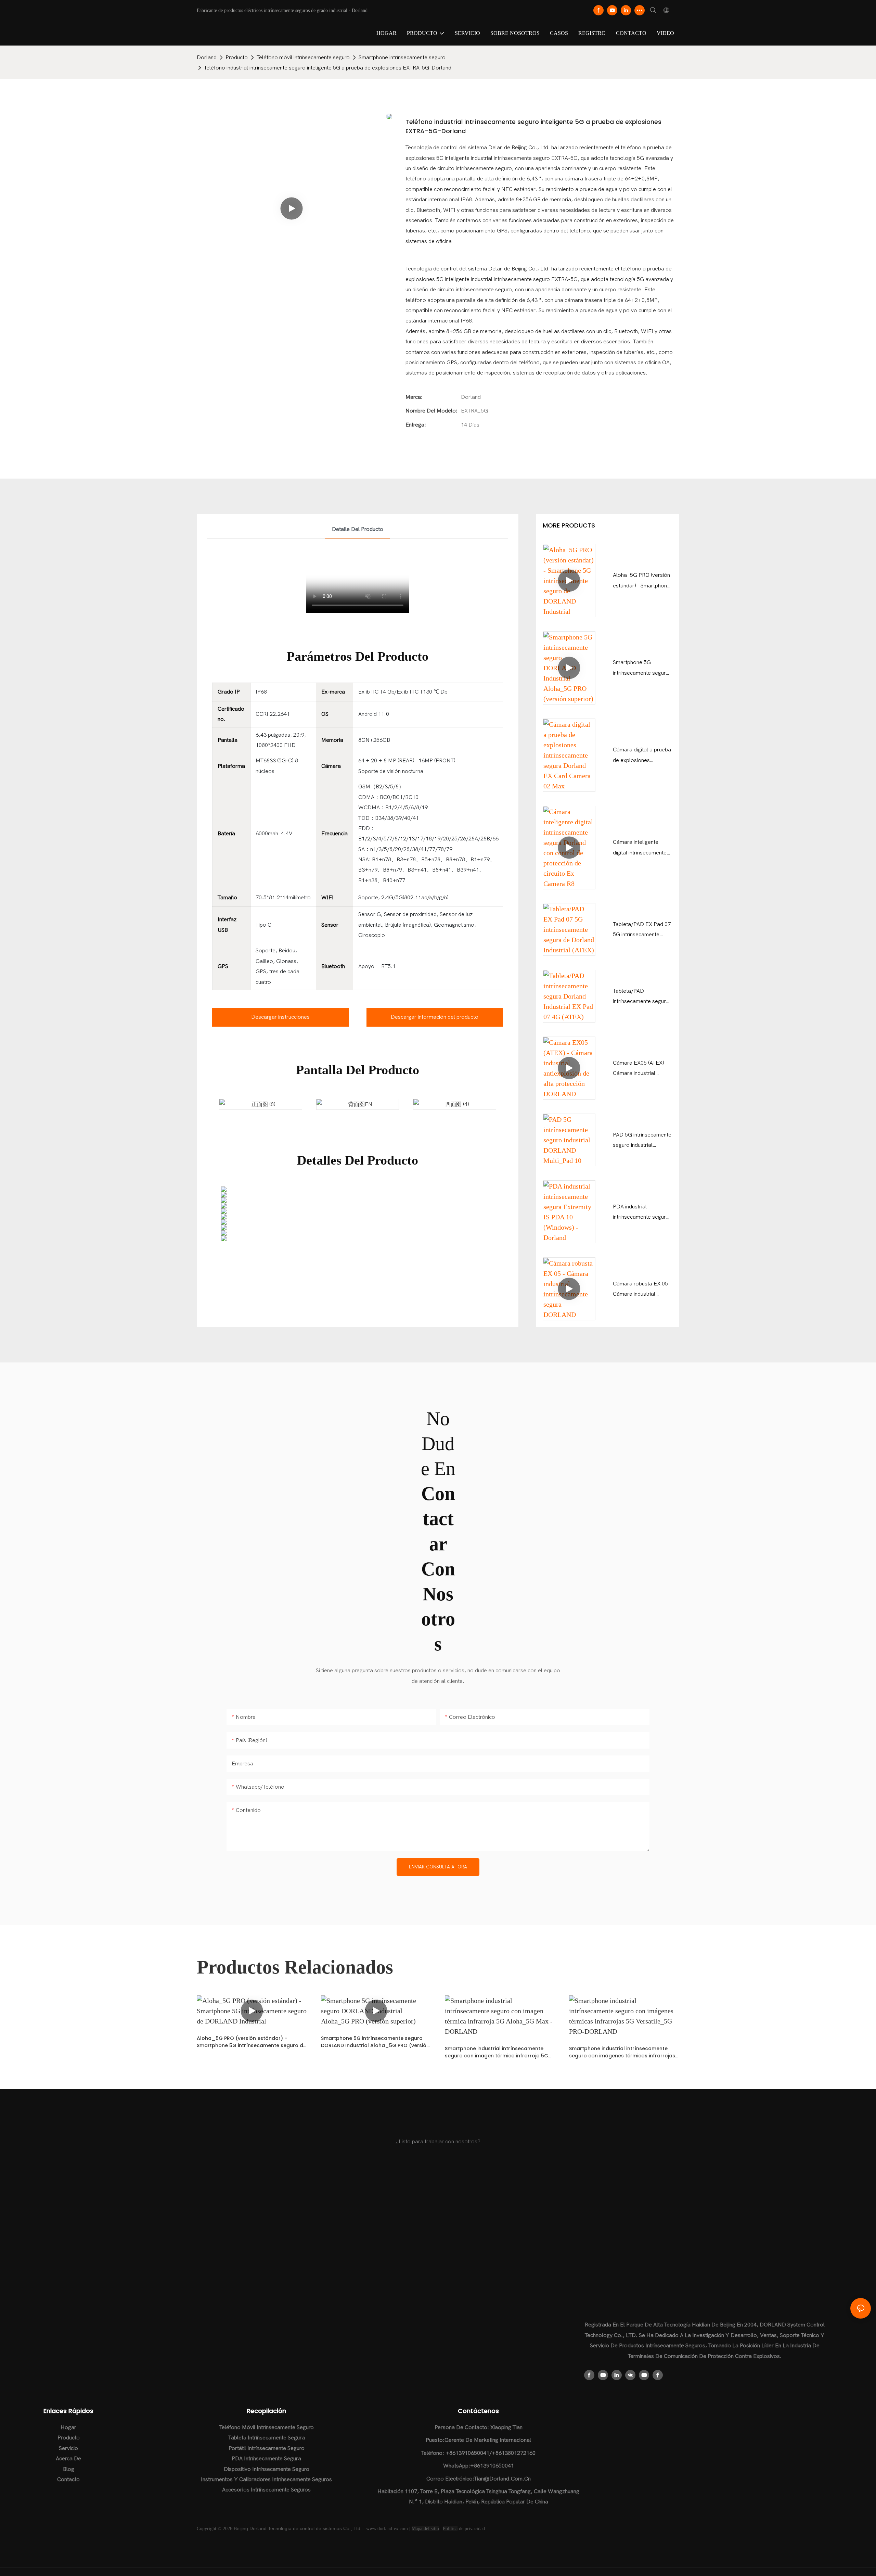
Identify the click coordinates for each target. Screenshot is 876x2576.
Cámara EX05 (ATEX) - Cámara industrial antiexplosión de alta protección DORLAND (640, 1069)
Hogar (68, 2427)
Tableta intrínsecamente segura (267, 2438)
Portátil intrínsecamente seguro (267, 2448)
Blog (69, 2469)
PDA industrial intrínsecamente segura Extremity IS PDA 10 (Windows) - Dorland (641, 1213)
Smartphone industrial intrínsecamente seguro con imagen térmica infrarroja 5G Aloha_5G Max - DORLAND (497, 2052)
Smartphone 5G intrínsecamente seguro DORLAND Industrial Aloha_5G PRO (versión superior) (641, 669)
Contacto (68, 2479)
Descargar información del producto (435, 1017)
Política (450, 2529)
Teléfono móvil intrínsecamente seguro (303, 58)
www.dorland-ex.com (387, 2529)
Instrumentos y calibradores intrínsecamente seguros (266, 2479)
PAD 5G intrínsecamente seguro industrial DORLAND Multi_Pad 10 (643, 1141)
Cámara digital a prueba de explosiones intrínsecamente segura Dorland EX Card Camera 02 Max (642, 756)
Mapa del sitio (425, 2529)
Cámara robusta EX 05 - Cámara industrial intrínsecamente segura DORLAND (642, 1290)
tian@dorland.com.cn (502, 2479)
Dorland (207, 58)
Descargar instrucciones (280, 1017)
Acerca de (68, 2459)
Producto (237, 58)
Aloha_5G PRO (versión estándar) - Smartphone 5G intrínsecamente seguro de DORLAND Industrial (641, 581)
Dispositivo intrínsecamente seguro (267, 2469)
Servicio (68, 2448)
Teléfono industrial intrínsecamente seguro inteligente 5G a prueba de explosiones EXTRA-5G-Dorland (328, 68)
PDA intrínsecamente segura (266, 2459)
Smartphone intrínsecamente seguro (402, 58)
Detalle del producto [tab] (358, 529)
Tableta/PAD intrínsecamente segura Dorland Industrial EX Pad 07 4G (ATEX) (641, 997)
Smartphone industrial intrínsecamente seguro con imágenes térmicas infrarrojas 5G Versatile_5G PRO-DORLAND (622, 2052)
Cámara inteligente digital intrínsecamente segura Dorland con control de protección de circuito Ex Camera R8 (642, 848)
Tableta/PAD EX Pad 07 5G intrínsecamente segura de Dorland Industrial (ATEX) (642, 931)
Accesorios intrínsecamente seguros (266, 2490)
